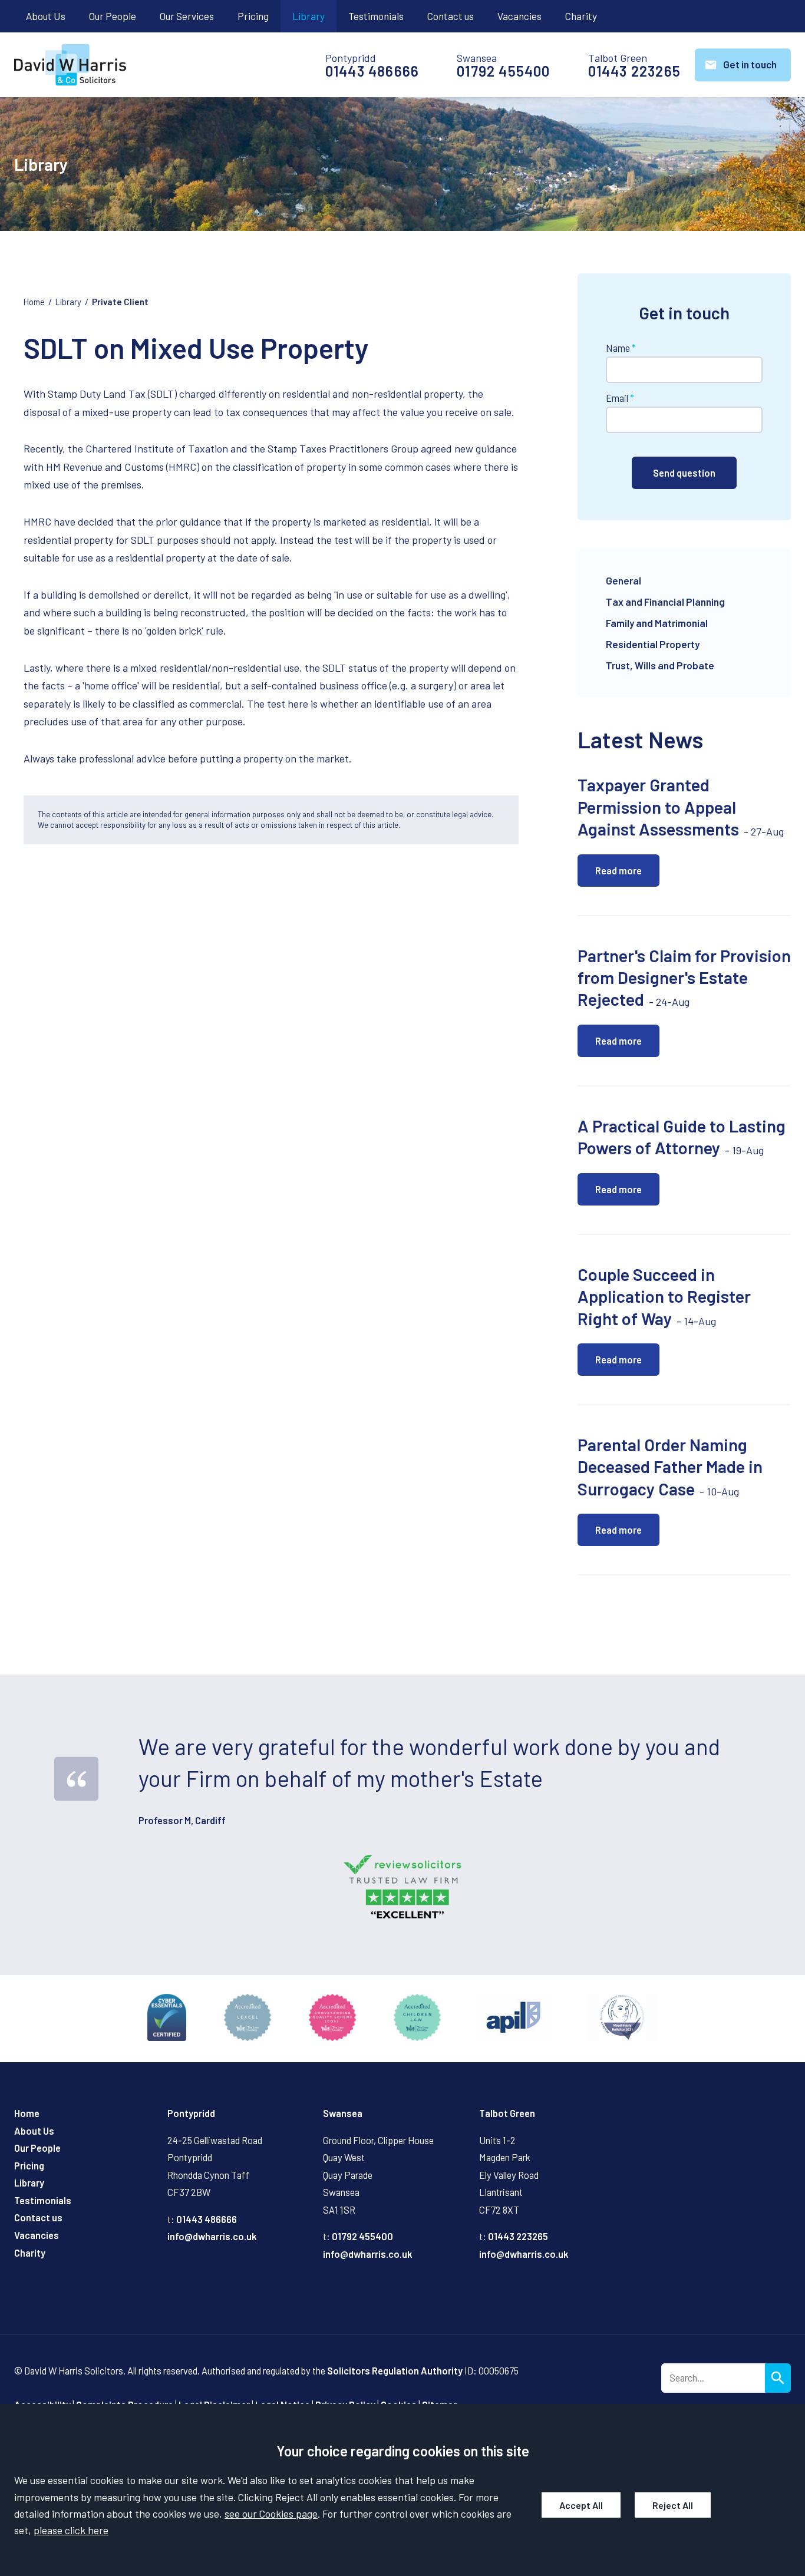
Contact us (451, 16)
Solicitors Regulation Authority (395, 2371)
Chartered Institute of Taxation (157, 448)
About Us (46, 16)
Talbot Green (507, 2113)
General (623, 580)
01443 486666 (372, 71)
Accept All (581, 2505)
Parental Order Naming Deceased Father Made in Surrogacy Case (670, 1467)
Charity (581, 16)
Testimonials (376, 16)
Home (34, 302)
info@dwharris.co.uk (212, 2236)
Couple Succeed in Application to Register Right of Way (664, 1296)
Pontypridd (191, 2113)
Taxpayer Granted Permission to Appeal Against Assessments (658, 807)
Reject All (673, 2505)
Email (617, 398)
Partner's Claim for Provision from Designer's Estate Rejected (684, 977)
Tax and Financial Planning (665, 602)
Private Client (120, 302)
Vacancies (519, 16)
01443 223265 (634, 71)
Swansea (343, 2113)
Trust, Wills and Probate (660, 665)
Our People (113, 16)
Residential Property (653, 644)
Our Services (187, 16)
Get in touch (750, 64)
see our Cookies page (271, 2514)
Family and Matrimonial (657, 623)
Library (309, 16)
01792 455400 (503, 71)
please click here (71, 2530)
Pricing (253, 16)
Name (618, 348)
